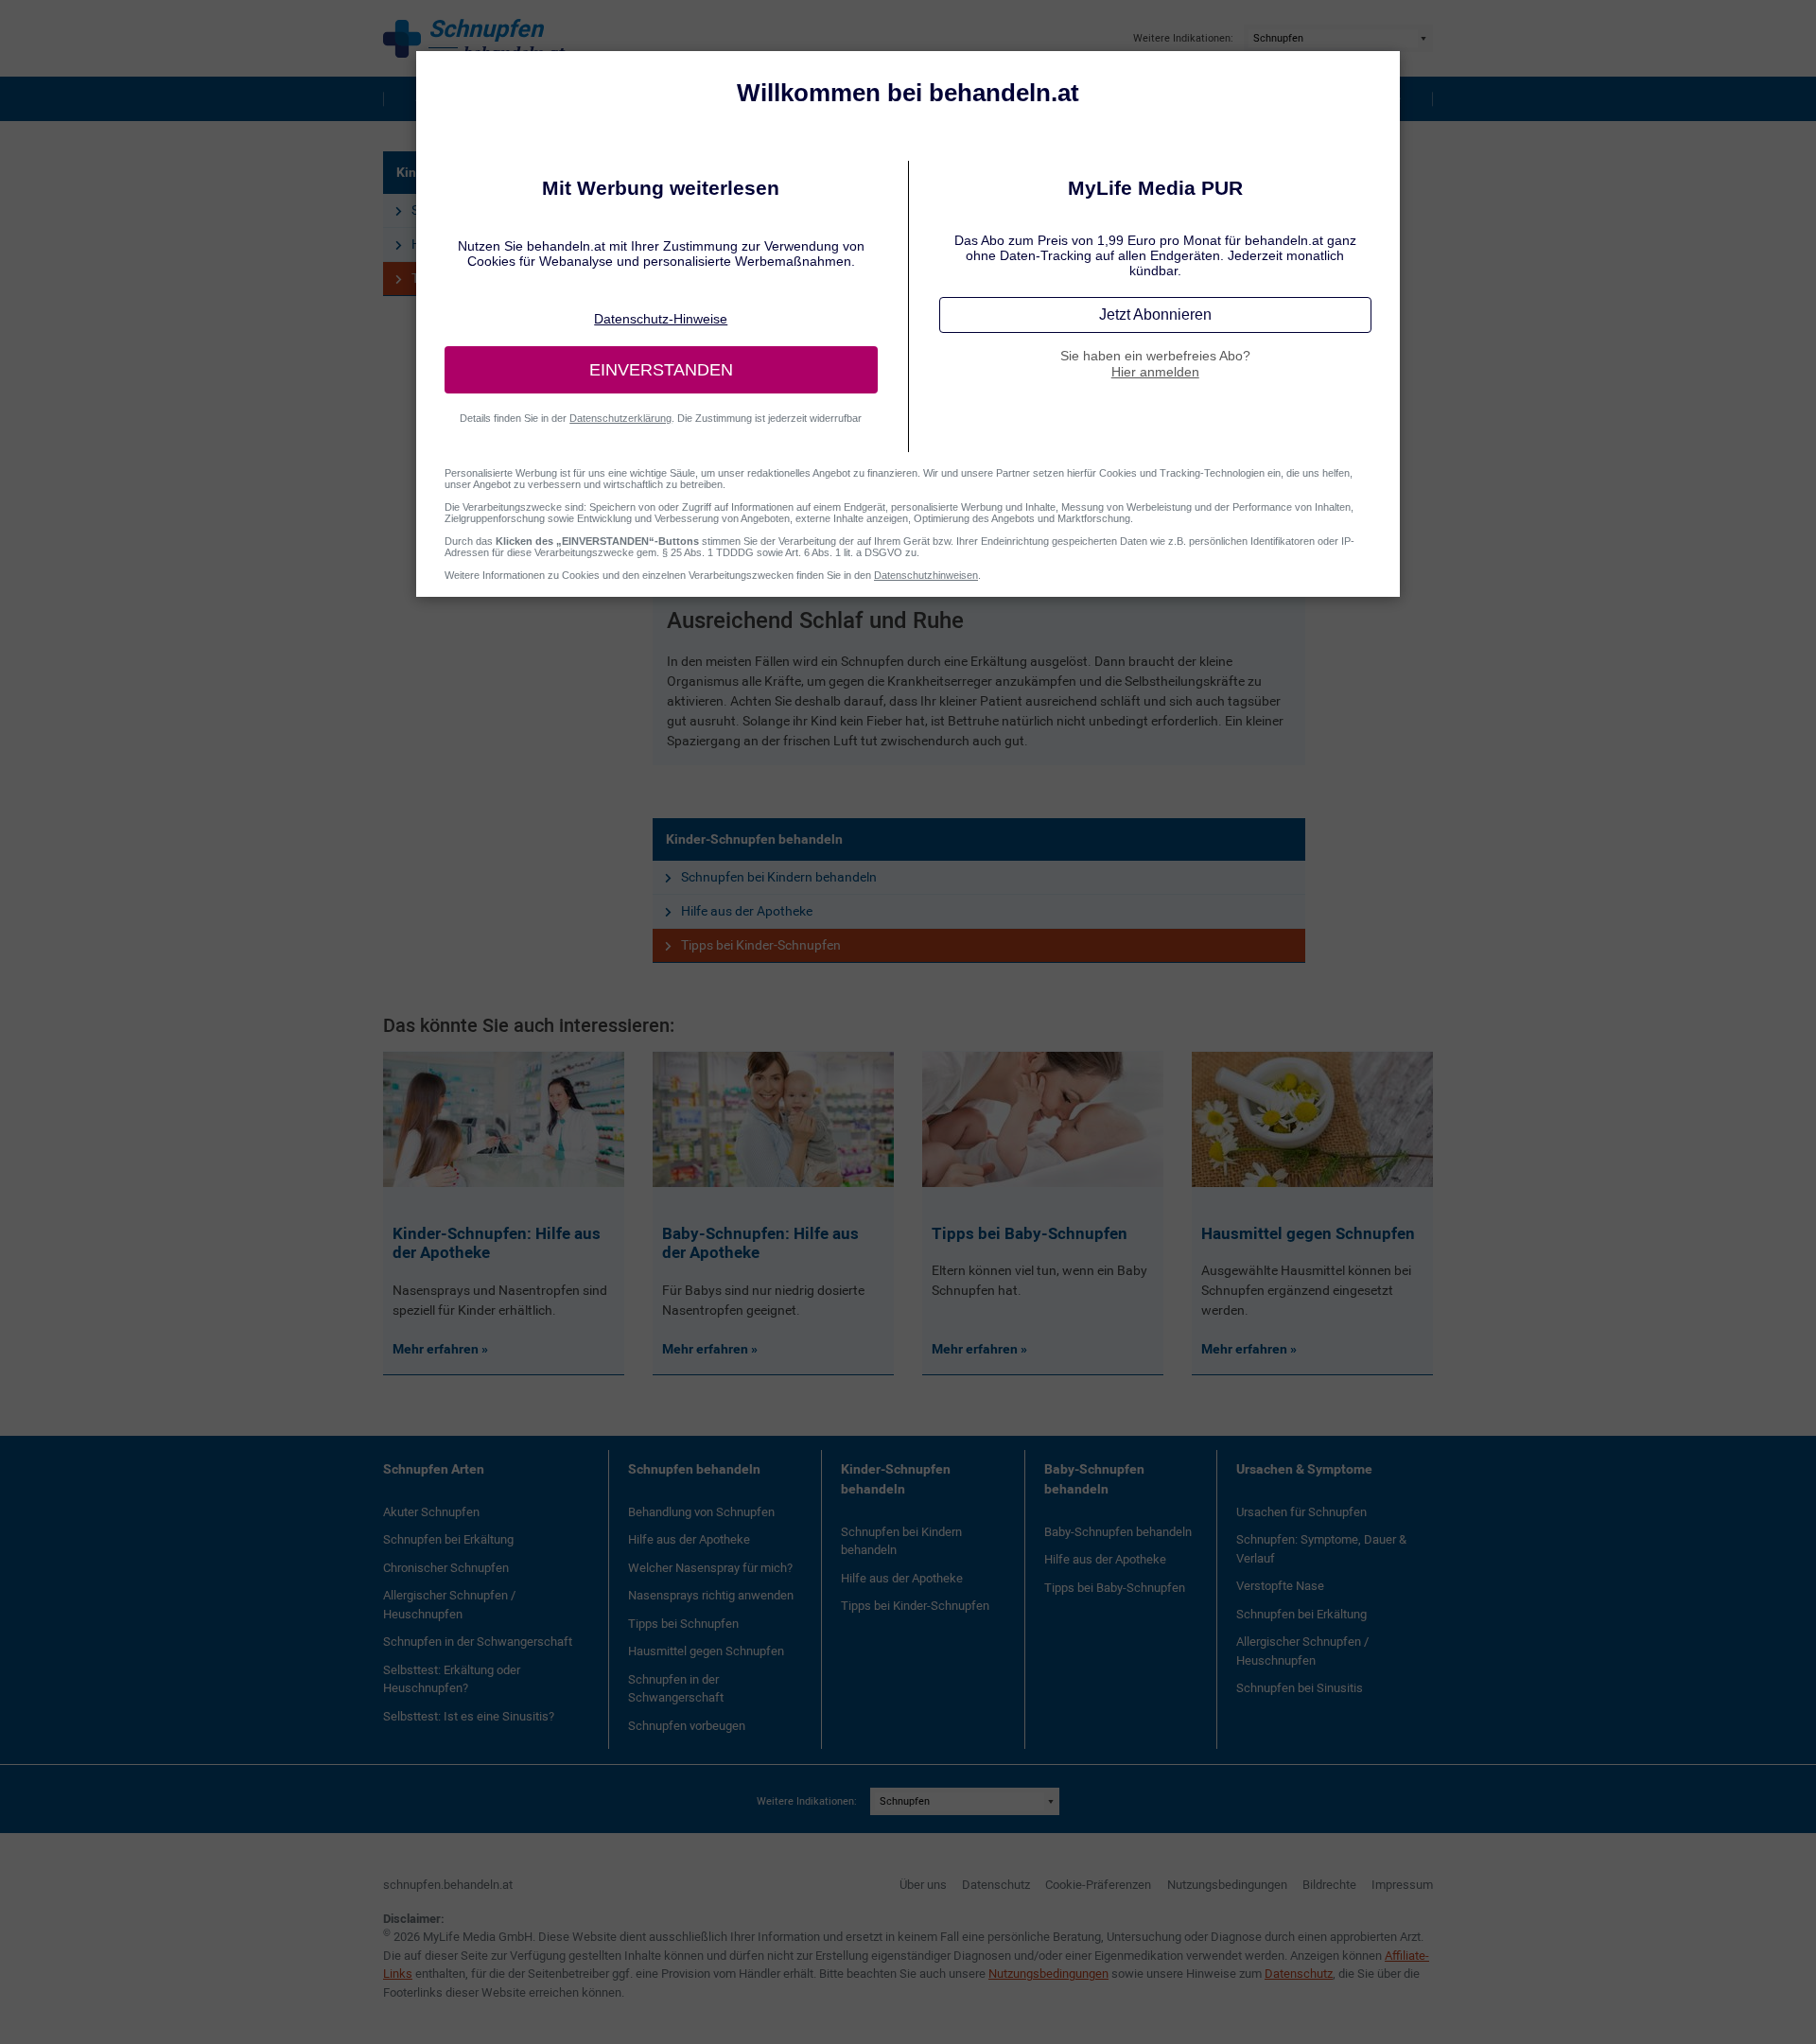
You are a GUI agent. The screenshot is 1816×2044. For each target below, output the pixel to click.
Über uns (923, 1885)
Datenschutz (996, 1885)
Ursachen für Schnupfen (1301, 1512)
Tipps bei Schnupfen (683, 1624)
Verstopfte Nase (1280, 1586)
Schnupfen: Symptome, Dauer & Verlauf (1321, 1549)
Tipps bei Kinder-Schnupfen (761, 945)
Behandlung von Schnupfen (701, 1512)
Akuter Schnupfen (431, 1512)
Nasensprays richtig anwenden (711, 1595)
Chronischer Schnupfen (446, 1568)
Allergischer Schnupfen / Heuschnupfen (449, 1605)
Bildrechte (1329, 1885)
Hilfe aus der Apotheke (747, 911)
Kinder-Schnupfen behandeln (754, 839)
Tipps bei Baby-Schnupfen (1115, 1588)
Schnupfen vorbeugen (687, 1726)
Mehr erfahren (437, 1349)
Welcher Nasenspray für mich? (710, 1568)
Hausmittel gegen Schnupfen (706, 1651)
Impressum (1402, 1885)
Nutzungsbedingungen (1227, 1885)
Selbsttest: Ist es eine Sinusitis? (469, 1716)
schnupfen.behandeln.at (448, 1885)
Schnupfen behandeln (694, 1469)
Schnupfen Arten (434, 1469)
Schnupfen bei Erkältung (448, 1539)
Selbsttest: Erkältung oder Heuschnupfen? (452, 1679)
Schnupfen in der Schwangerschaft (478, 1642)
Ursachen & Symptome (1304, 1469)
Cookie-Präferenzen (1098, 1885)
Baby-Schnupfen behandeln (1094, 1479)
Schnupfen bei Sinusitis (1300, 1688)
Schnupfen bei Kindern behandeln (779, 877)
